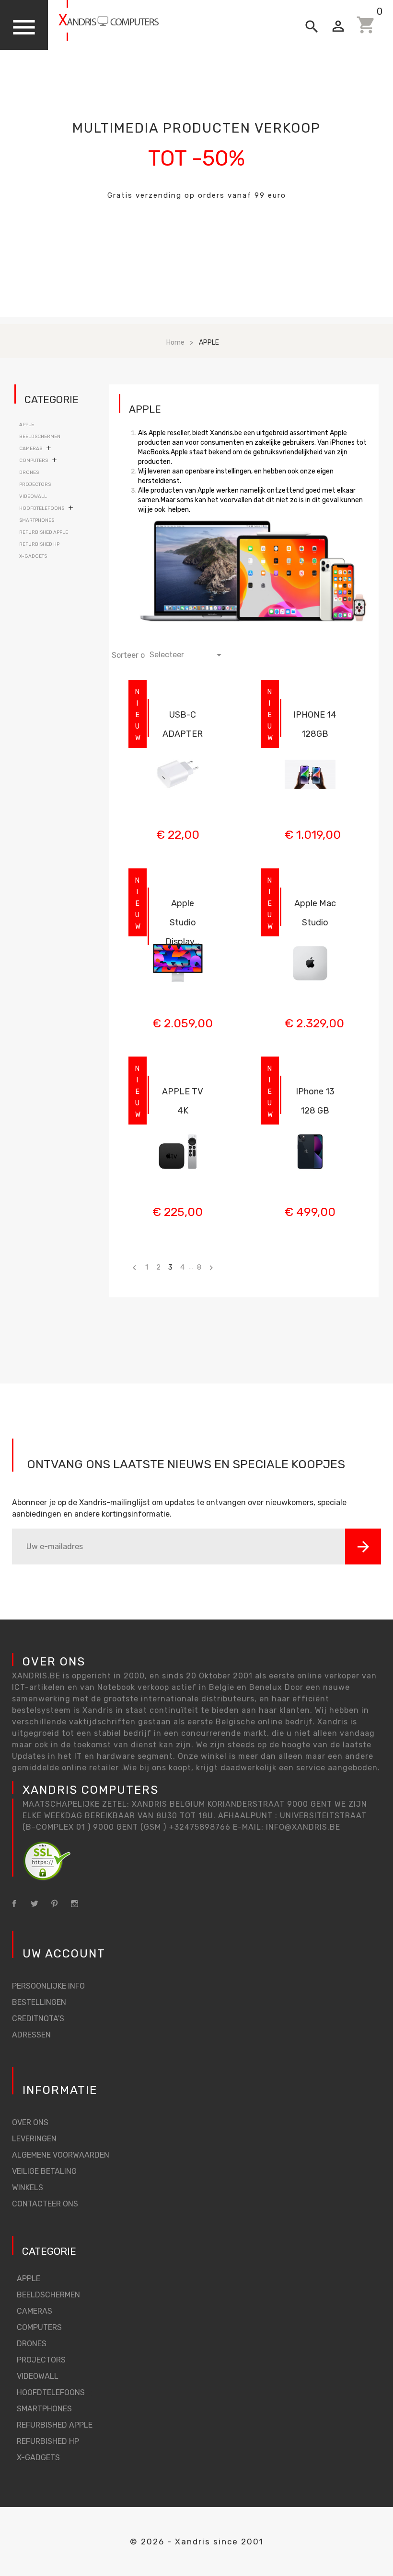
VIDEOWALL (33, 496)
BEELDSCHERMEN (40, 437)
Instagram (75, 1904)
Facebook (14, 1904)
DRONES (29, 472)
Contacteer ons (45, 2204)
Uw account (64, 1954)
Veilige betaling (44, 2171)
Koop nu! (196, 228)
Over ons (30, 2122)
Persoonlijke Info (48, 1986)
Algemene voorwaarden (61, 2155)
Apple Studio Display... (183, 922)
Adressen (31, 2035)
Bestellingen (39, 2002)
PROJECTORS (35, 484)
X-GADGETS (33, 556)
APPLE (27, 425)
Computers (34, 461)
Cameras (31, 449)
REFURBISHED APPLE (44, 532)
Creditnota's (38, 2019)
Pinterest (54, 1904)
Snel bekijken (178, 713)
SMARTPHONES (37, 520)
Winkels (28, 2188)
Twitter (34, 1904)
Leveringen (34, 2139)
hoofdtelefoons (42, 508)
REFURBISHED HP (39, 544)
